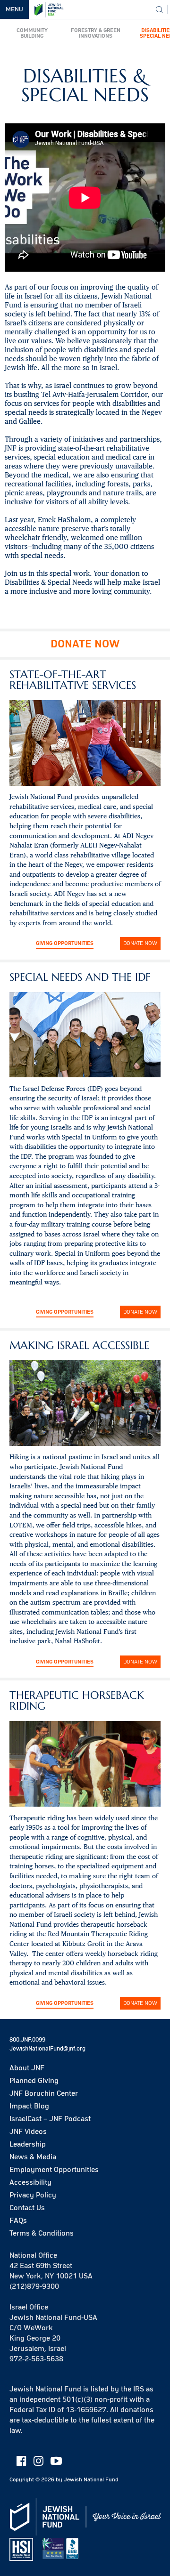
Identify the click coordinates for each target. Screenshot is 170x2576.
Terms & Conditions (42, 2233)
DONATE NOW (85, 644)
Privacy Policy (33, 2195)
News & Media (33, 2157)
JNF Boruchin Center (44, 2093)
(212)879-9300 (34, 2286)
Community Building (32, 33)
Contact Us (27, 2208)
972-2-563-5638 (36, 2359)
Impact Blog (29, 2106)
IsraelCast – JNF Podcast (50, 2119)
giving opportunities (65, 1662)
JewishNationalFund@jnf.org (47, 2049)
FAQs (18, 2221)
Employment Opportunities (54, 2170)
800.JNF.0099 (27, 2040)
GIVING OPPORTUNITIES (65, 1312)
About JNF (27, 2068)
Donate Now (140, 943)
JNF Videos (28, 2132)
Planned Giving (34, 2081)
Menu (14, 9)
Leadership (28, 2144)
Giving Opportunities (65, 943)
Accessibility (30, 2182)
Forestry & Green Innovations (96, 33)
